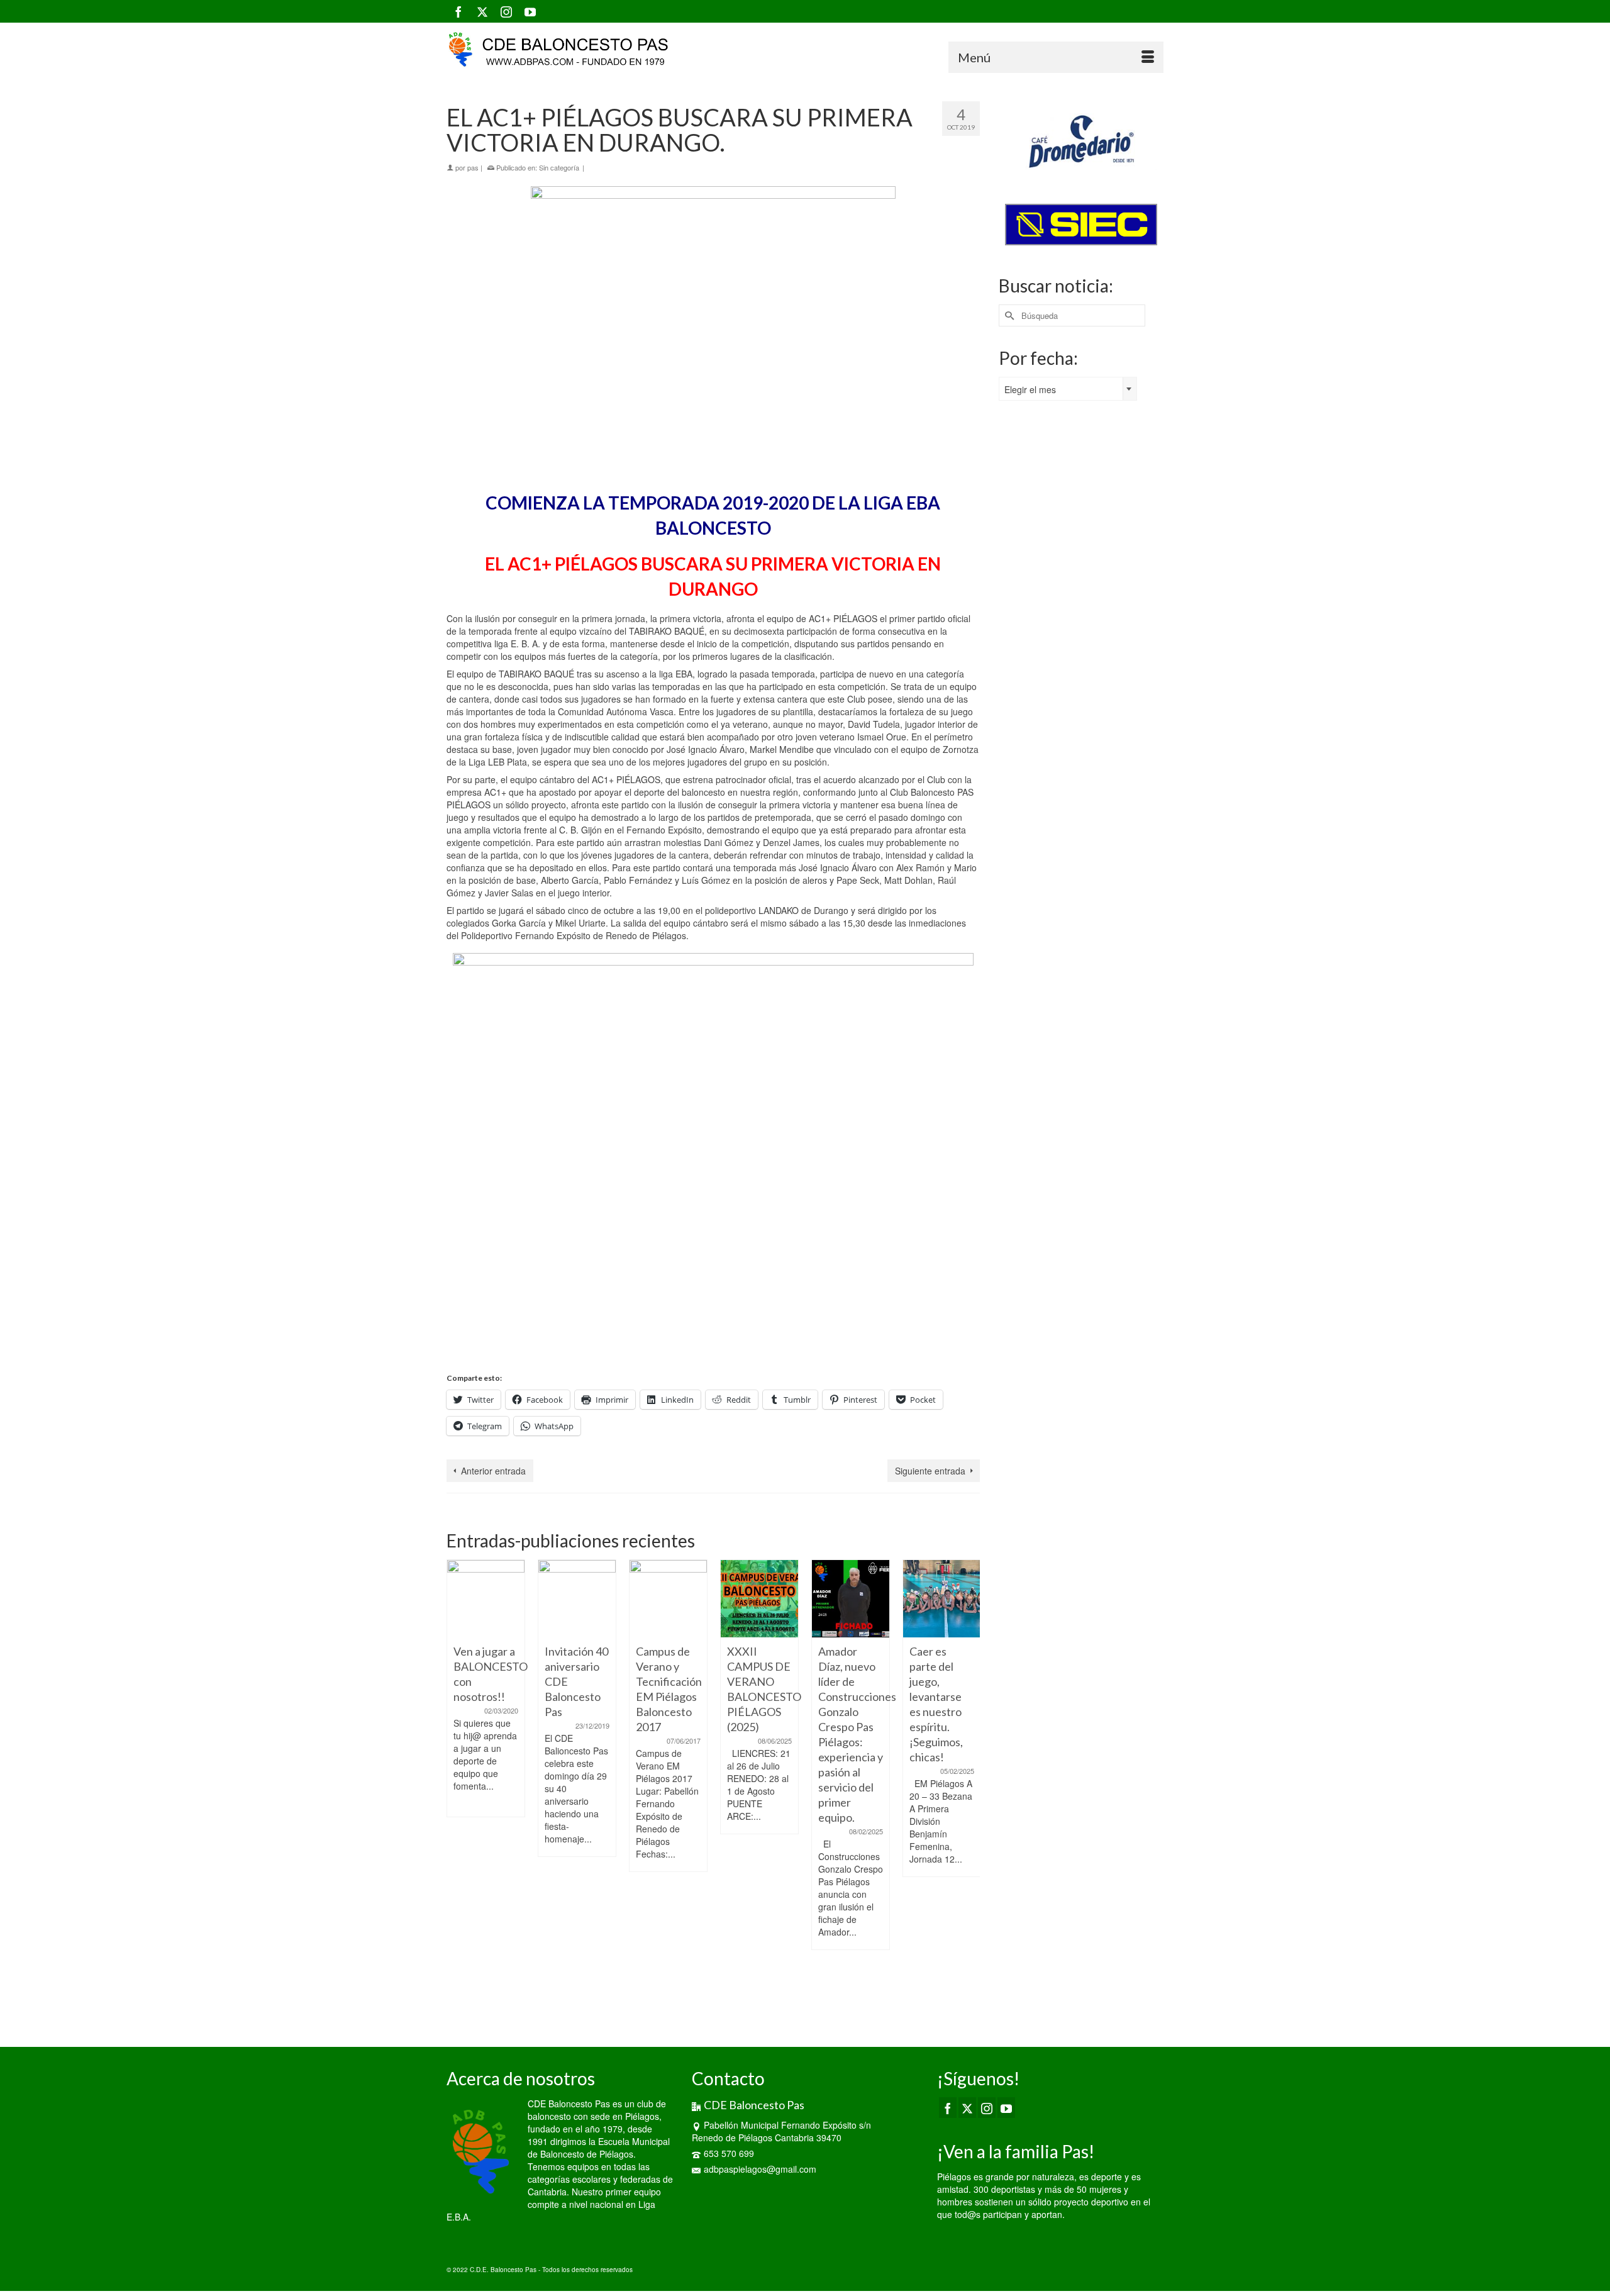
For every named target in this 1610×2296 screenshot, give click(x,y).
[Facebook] (458, 11)
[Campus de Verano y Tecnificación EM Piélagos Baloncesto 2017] (668, 1599)
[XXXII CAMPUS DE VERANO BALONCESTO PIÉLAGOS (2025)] (759, 1599)
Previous (458, 1787)
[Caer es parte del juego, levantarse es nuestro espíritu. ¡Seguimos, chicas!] (942, 1599)
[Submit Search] (1008, 315)
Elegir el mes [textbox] (1030, 389)
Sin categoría (559, 167)
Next (969, 1787)
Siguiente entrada (930, 1471)
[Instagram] (506, 11)
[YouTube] (530, 11)
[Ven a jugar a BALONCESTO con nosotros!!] (486, 1599)
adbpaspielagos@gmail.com (760, 2169)
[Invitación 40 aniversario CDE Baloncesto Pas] (577, 1599)
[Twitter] (482, 11)
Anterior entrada (493, 1471)
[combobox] (1068, 389)
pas (473, 167)
